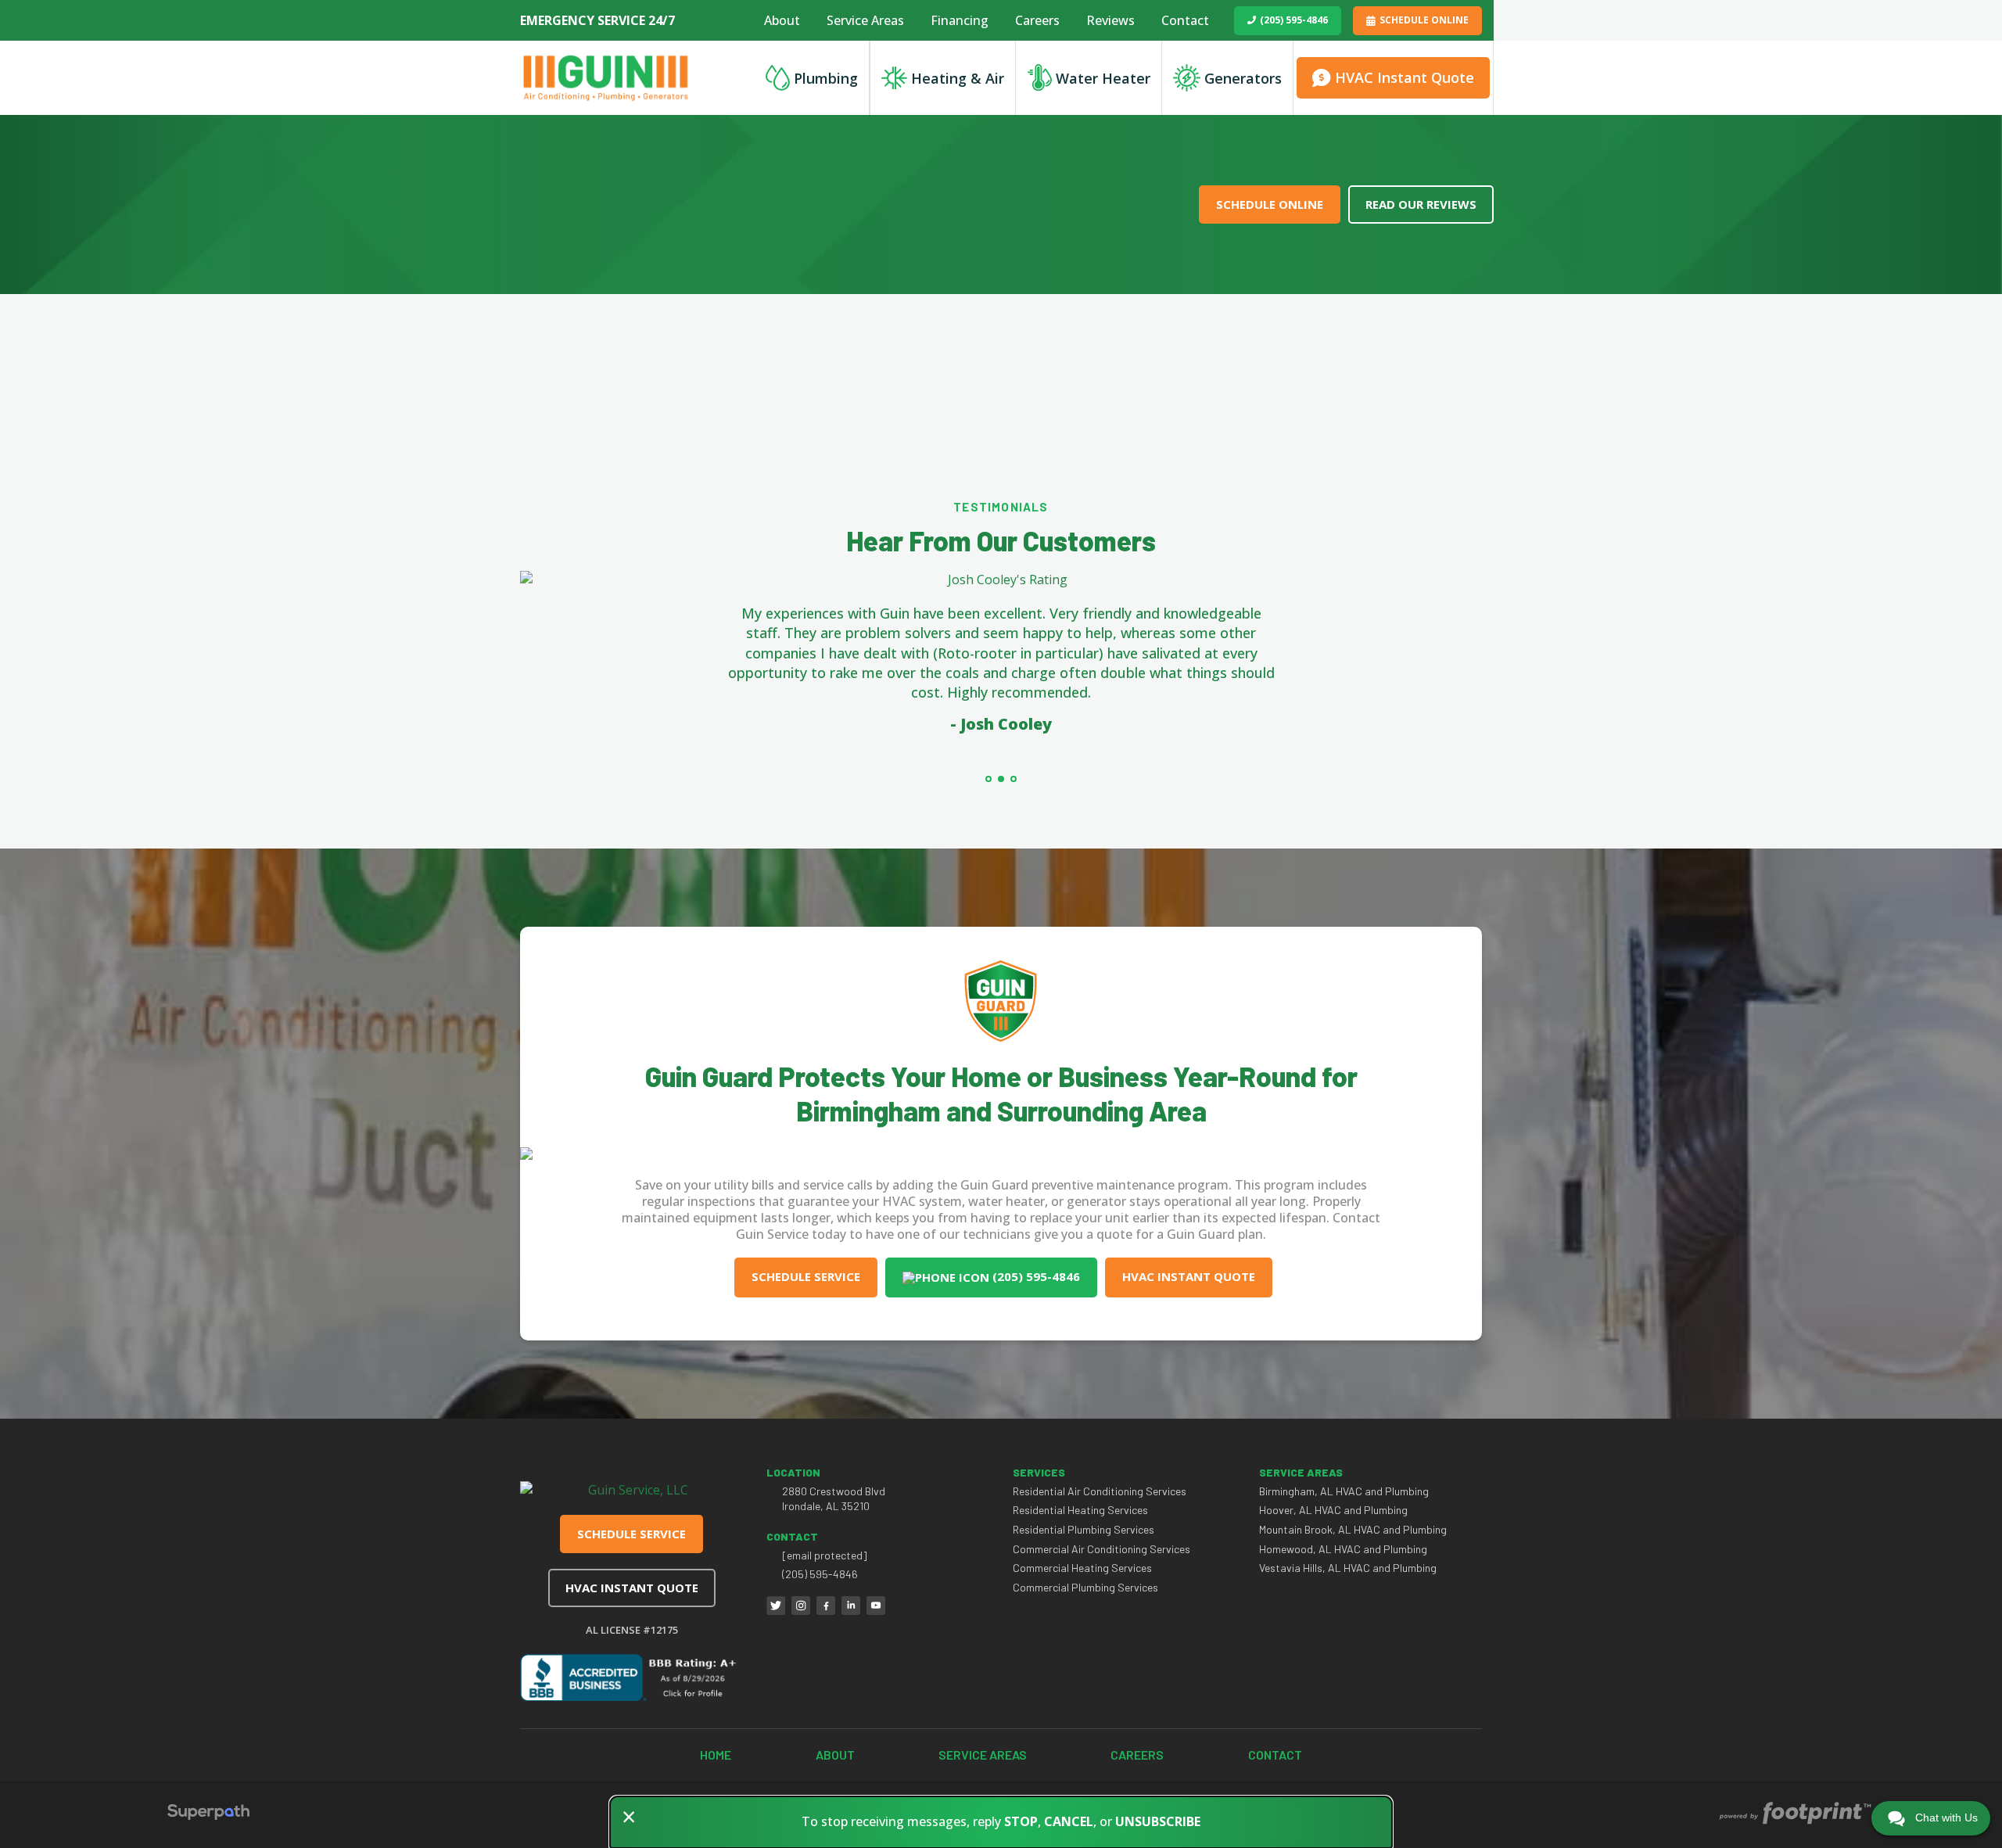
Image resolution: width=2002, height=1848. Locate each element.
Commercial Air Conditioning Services (1101, 1549)
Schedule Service (806, 1276)
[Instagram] (801, 1606)
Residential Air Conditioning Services (1100, 1491)
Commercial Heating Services (1082, 1568)
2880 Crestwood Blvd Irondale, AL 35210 (834, 1499)
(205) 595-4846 (1294, 20)
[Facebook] (826, 1606)
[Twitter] (776, 1606)
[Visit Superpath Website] (208, 1814)
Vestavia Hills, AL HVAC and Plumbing (1348, 1568)
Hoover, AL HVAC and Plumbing (1333, 1510)
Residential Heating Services (1080, 1510)
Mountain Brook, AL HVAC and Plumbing (1353, 1529)
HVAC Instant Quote (1189, 1276)
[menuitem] (782, 20)
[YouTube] (876, 1606)
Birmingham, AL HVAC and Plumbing (1344, 1491)
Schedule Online (1424, 20)
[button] (988, 779)
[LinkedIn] (851, 1606)
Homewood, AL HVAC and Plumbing (1343, 1549)
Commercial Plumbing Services (1085, 1587)
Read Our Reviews (1421, 204)
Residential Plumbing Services (1084, 1529)
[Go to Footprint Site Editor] (1794, 1814)
